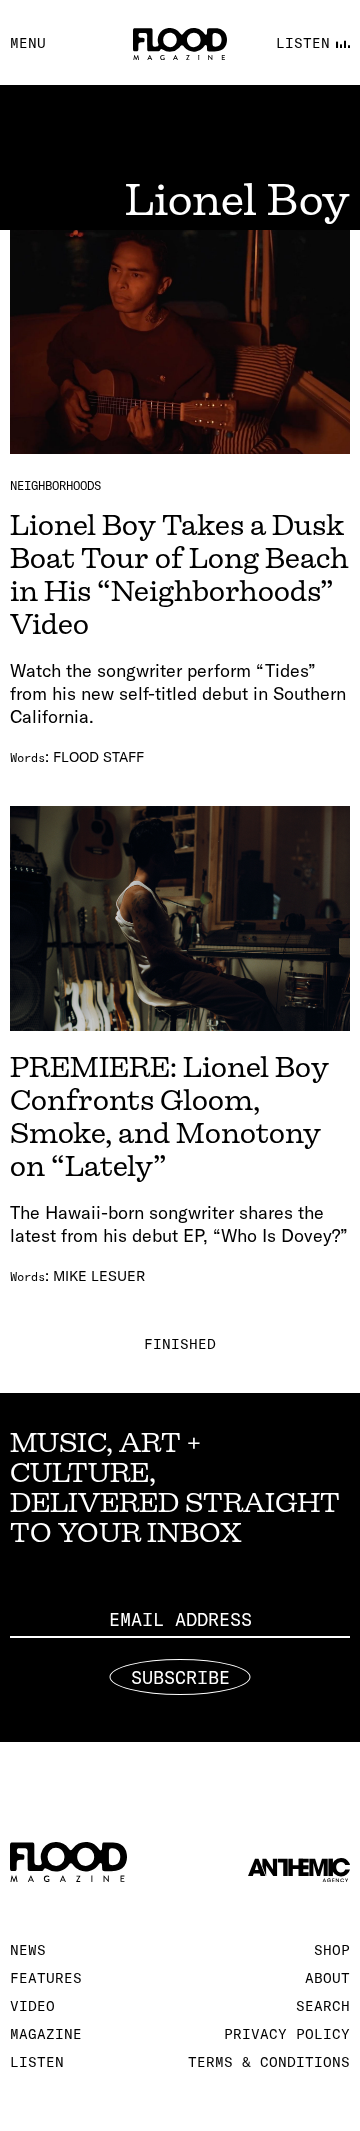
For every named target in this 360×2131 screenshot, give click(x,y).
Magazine (46, 2034)
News (28, 1950)
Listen (37, 2062)
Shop (332, 1950)
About (327, 1978)
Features (46, 1978)
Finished (180, 1344)
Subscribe (180, 1677)
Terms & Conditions (269, 2062)
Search (323, 2006)
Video (32, 2006)
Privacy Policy (287, 2034)
